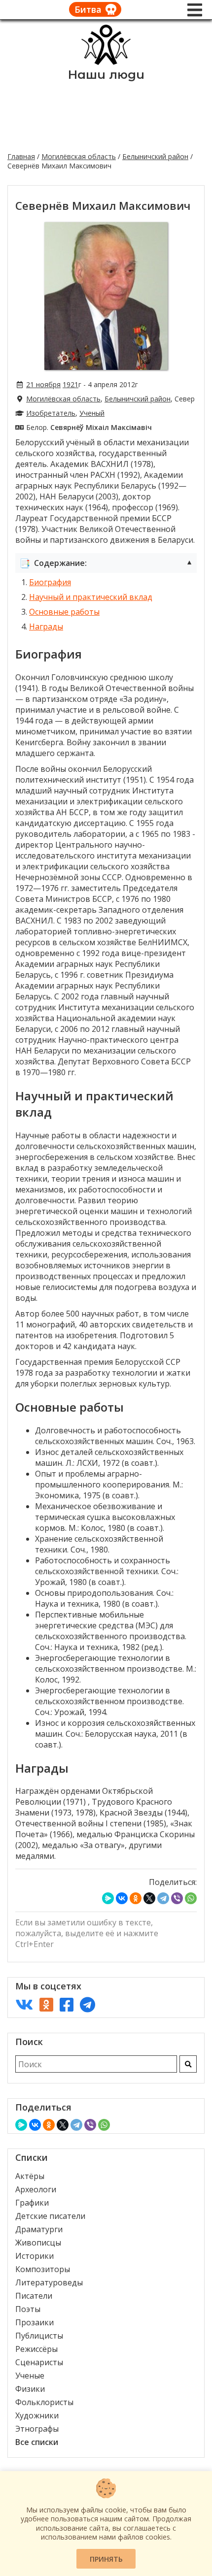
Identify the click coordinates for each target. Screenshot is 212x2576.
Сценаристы (39, 2362)
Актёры (30, 2176)
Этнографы (37, 2429)
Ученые (30, 2376)
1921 (71, 384)
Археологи (36, 2189)
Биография (50, 582)
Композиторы (43, 2269)
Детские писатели (50, 2216)
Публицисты (39, 2336)
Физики (30, 2389)
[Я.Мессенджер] (108, 1898)
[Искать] (188, 2064)
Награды (46, 627)
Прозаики (35, 2322)
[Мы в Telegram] (88, 2004)
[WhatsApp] (191, 1898)
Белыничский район (155, 156)
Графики (32, 2203)
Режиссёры (36, 2349)
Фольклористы (44, 2402)
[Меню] (195, 10)
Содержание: (106, 563)
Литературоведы (49, 2282)
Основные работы (64, 612)
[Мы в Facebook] (67, 2004)
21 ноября (43, 384)
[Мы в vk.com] (24, 2004)
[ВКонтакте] (122, 1898)
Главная (21, 156)
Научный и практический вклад (91, 597)
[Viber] (177, 1898)
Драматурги (39, 2229)
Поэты (28, 2309)
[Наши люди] (106, 62)
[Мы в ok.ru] (46, 2004)
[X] (149, 1898)
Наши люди (106, 75)
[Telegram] (163, 1898)
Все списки (37, 2442)
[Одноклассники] (136, 1898)
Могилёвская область (79, 156)
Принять (106, 2559)
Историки (35, 2256)
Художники (37, 2415)
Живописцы (38, 2243)
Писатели (34, 2296)
